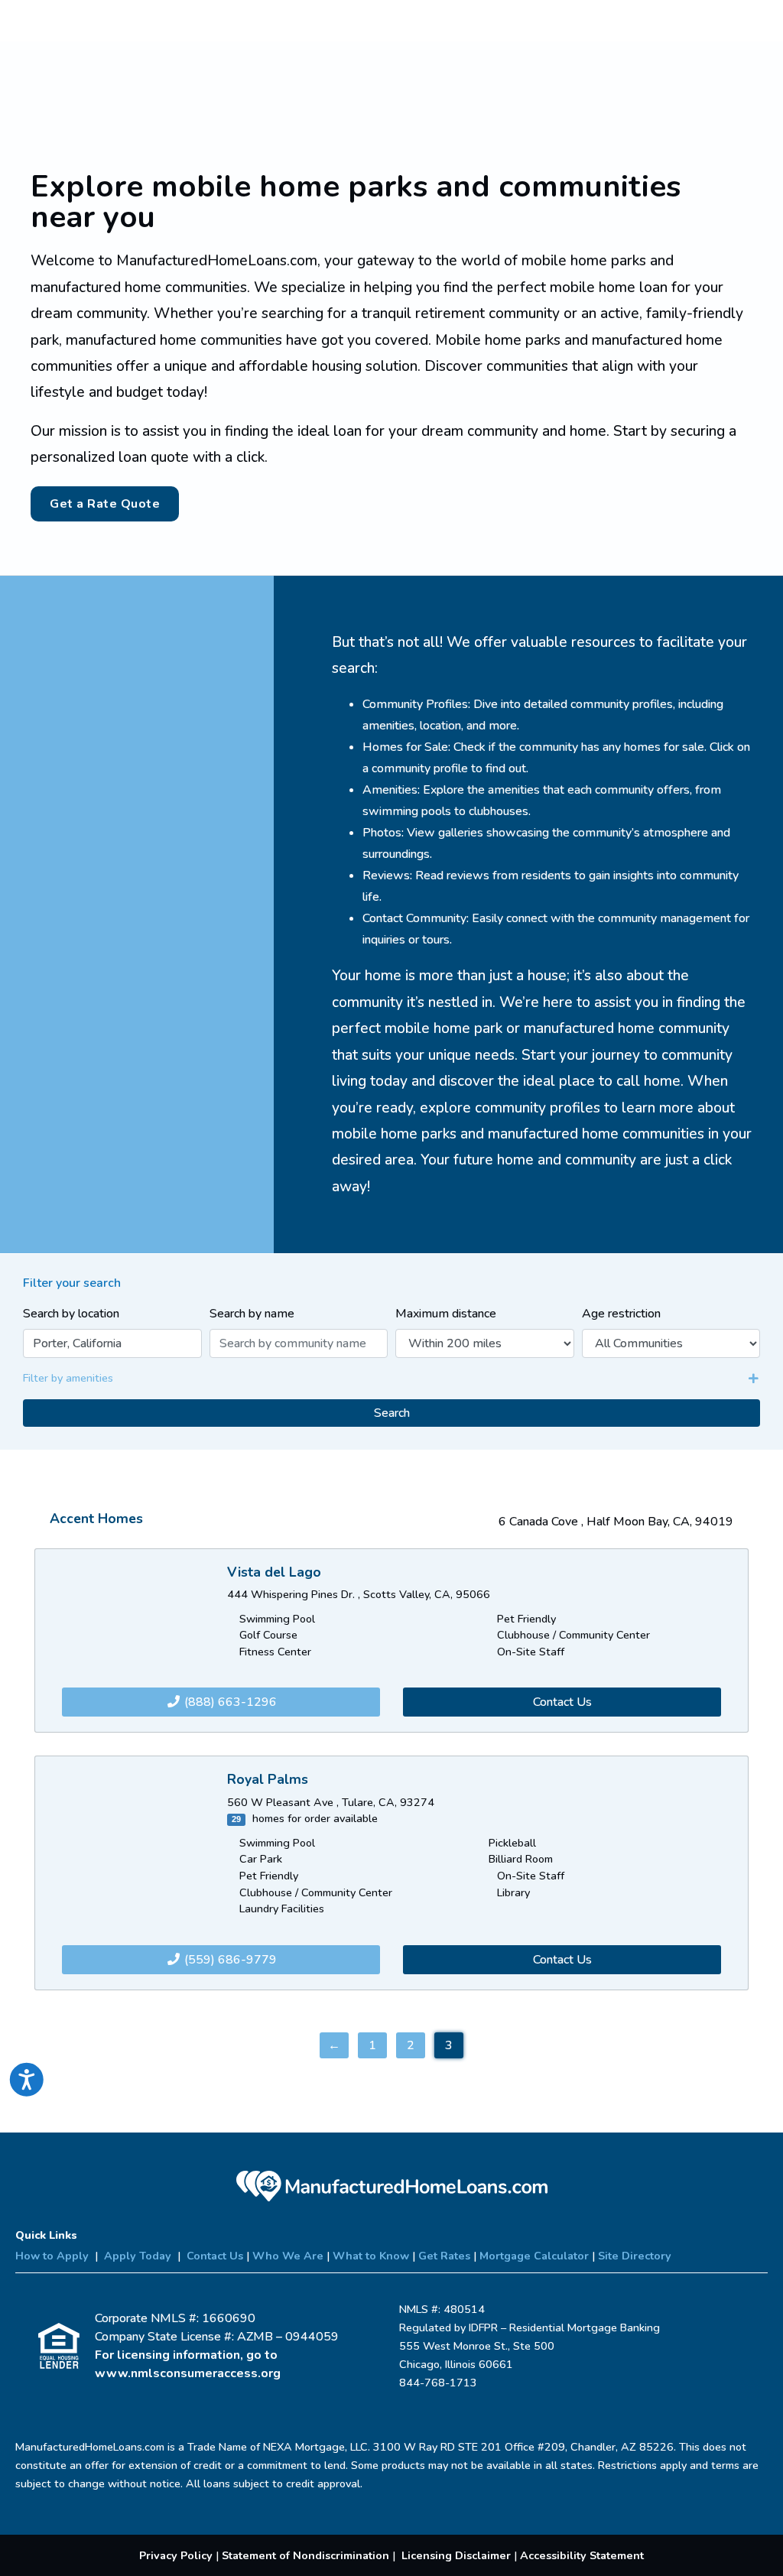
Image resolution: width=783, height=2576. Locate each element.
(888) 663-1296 (229, 1702)
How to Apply (52, 2256)
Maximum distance (446, 1314)
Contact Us (562, 1702)
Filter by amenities (68, 1378)
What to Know (371, 2256)
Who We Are (288, 2256)
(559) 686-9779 (229, 1960)
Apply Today (138, 2256)
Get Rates (444, 2256)
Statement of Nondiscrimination (305, 2555)
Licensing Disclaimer (456, 2555)
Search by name (252, 1314)
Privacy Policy (176, 2555)
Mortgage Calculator (534, 2256)
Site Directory (635, 2256)
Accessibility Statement (582, 2555)
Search (392, 1413)
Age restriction (621, 1314)
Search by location (71, 1314)
